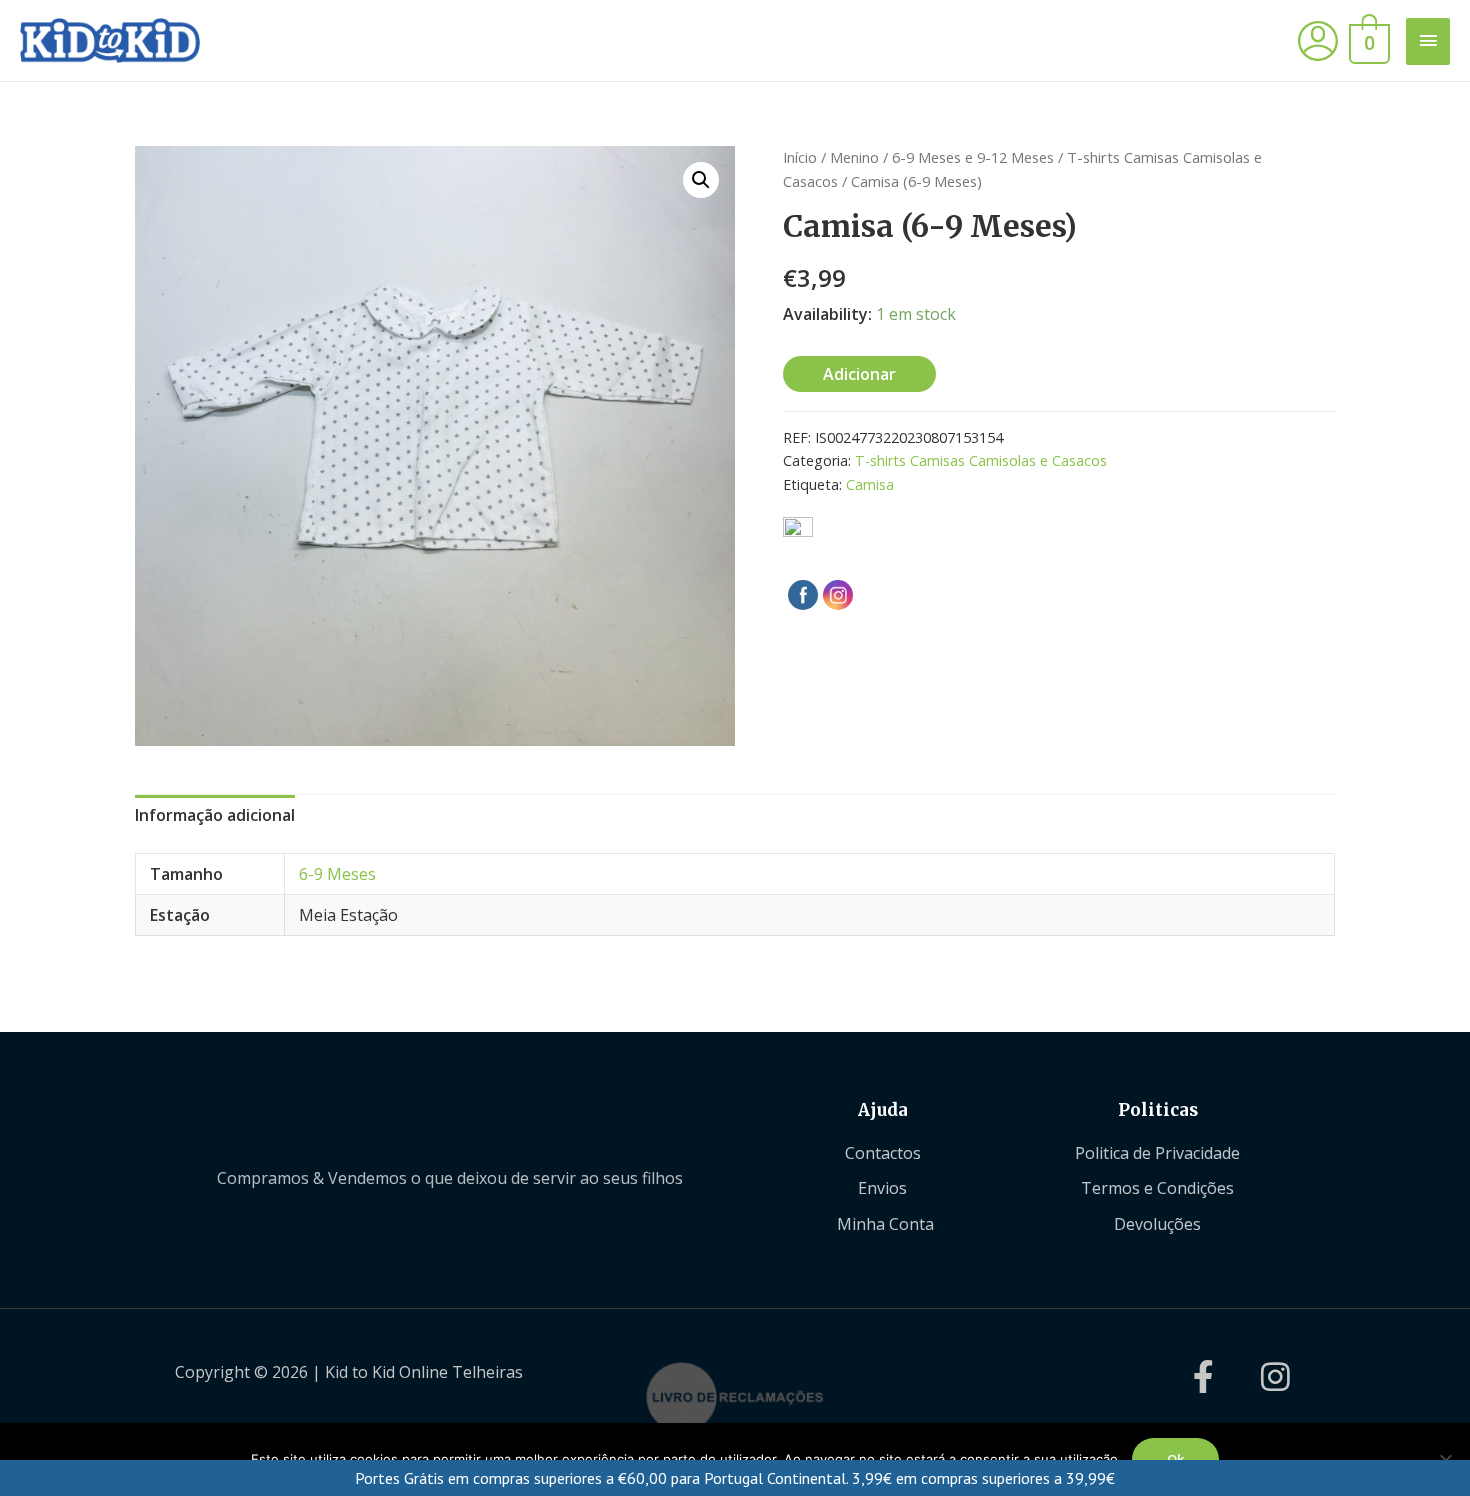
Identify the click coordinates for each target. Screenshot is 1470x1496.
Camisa (870, 484)
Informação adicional (215, 815)
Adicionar (859, 374)
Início (800, 157)
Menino (854, 157)
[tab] (215, 816)
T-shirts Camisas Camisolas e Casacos (981, 460)
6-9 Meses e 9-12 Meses (973, 157)
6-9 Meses (337, 874)
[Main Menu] (1428, 41)
